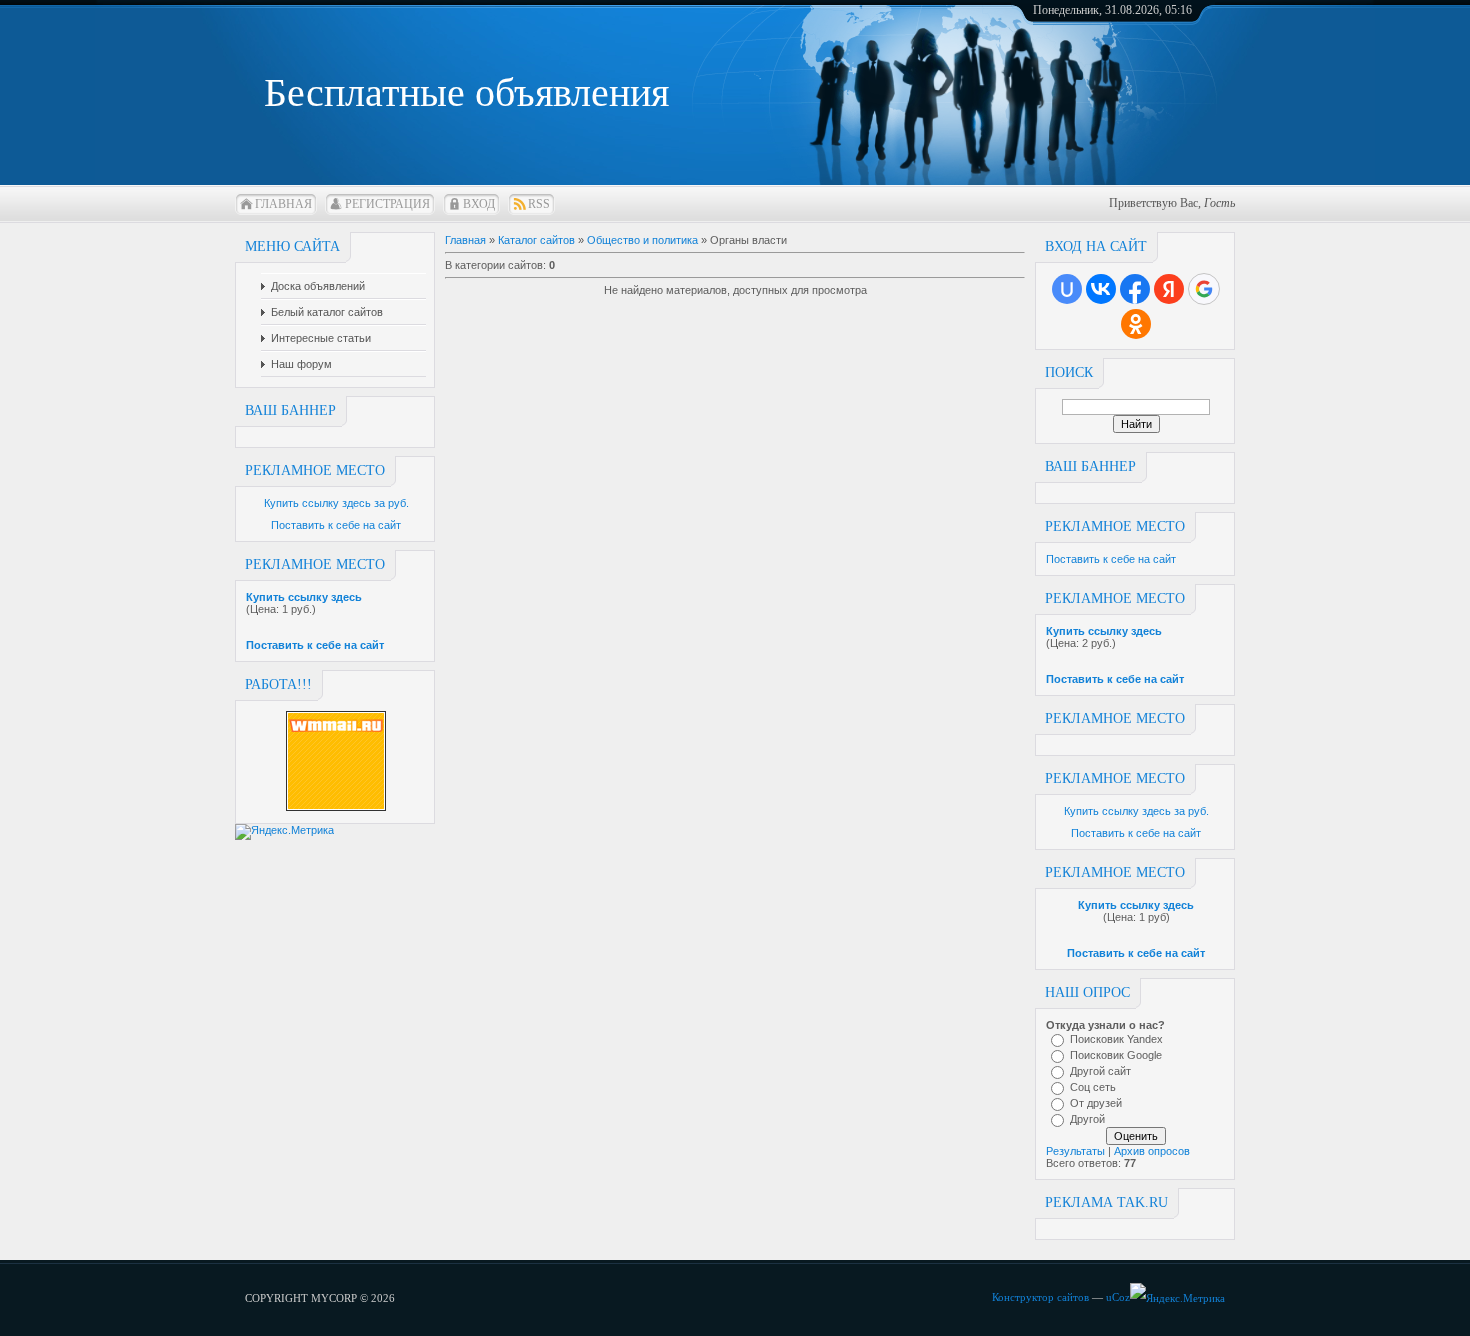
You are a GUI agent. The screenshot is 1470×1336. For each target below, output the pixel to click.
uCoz (1118, 1297)
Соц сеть (1093, 1087)
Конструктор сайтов (1040, 1297)
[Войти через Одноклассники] (1136, 324)
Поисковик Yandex (1116, 1039)
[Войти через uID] (1067, 289)
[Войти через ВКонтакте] (1101, 289)
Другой (1087, 1119)
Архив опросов (1152, 1151)
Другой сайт (1100, 1071)
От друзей (1096, 1103)
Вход (479, 204)
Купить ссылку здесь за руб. (336, 503)
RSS (539, 204)
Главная (283, 204)
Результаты (1075, 1151)
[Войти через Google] (1204, 289)
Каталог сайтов (536, 240)
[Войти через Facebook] (1135, 289)
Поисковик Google (1116, 1055)
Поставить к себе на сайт (336, 525)
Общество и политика (642, 240)
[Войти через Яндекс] (1169, 289)
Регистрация (387, 204)
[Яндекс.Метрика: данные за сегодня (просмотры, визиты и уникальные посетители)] (1177, 1298)
